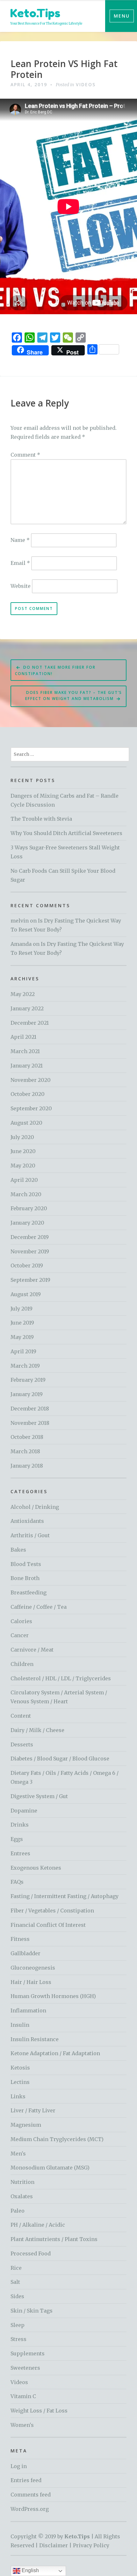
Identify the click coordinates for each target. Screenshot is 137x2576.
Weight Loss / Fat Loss (39, 2411)
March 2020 (26, 1194)
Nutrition (22, 2182)
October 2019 (27, 1265)
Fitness (20, 1939)
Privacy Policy (91, 2545)
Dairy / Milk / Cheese (37, 1730)
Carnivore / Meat (32, 1650)
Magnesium (26, 2125)
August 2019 (26, 1294)
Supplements (28, 2353)
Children (22, 1664)
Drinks (20, 1825)
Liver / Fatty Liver (33, 2110)
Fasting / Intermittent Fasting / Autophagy (65, 1896)
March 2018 (25, 1451)
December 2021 (30, 1023)
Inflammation (28, 2010)
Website (21, 586)
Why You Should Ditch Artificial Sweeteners (66, 833)
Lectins (20, 2082)
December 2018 (30, 1409)
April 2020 (24, 1180)
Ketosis (20, 2068)
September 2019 (30, 1280)
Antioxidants (27, 1521)
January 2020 (27, 1223)
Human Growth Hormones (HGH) (53, 1996)
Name (20, 540)
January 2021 (27, 1066)
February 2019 (28, 1380)
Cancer (20, 1635)
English (30, 2570)
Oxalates (22, 2196)
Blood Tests (26, 1564)
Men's (18, 2154)
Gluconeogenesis (33, 1968)
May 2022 (23, 994)
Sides (17, 2296)
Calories (21, 1621)
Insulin (20, 2025)
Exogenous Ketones (36, 1868)
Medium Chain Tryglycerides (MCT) (57, 2139)
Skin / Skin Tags (32, 2311)
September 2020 (31, 1108)
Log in (19, 2466)
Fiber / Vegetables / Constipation (52, 1911)
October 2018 (27, 1437)
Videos (86, 84)
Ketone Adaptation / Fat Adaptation (55, 2053)
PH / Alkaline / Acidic (38, 2225)
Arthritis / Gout (30, 1535)
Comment (25, 455)
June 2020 (23, 1151)
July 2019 (22, 1309)
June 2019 (22, 1323)
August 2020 (26, 1123)
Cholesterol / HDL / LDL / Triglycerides (61, 1678)
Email (20, 563)
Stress (18, 2339)
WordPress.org (30, 2509)
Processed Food (31, 2253)
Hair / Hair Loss (31, 1982)
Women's (22, 2425)
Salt (15, 2282)
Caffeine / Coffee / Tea (39, 1607)
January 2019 (27, 1394)
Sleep (18, 2325)
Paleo (18, 2211)
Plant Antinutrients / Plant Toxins (54, 2239)
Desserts (22, 1744)
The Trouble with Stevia (41, 819)
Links (18, 2096)
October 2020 (28, 1094)
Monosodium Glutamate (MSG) (50, 2168)
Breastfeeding (29, 1592)
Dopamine (24, 1811)
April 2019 (23, 1351)
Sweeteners (25, 2368)
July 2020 (22, 1137)
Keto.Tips (35, 13)
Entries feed (26, 2480)
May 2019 (22, 1337)
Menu (122, 16)
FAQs (17, 1882)
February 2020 (29, 1208)
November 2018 (30, 1423)
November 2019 (30, 1251)
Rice (16, 2268)
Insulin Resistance (35, 2039)
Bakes (18, 1550)
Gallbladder (25, 1953)
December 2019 (30, 1237)
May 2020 (23, 1166)
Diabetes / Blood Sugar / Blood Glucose (60, 1759)
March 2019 (25, 1366)
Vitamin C (23, 2396)
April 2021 (23, 1037)
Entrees (20, 1853)
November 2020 (31, 1080)
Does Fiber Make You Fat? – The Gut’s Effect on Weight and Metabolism (74, 695)
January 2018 (27, 1466)
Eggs (17, 1839)
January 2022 (27, 1008)
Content (21, 1716)
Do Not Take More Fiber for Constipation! (55, 670)
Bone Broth (25, 1578)
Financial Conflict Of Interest (48, 1925)
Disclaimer (54, 2545)
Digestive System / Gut (39, 1796)
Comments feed (31, 2495)
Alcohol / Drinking (35, 1507)
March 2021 (25, 1051)
